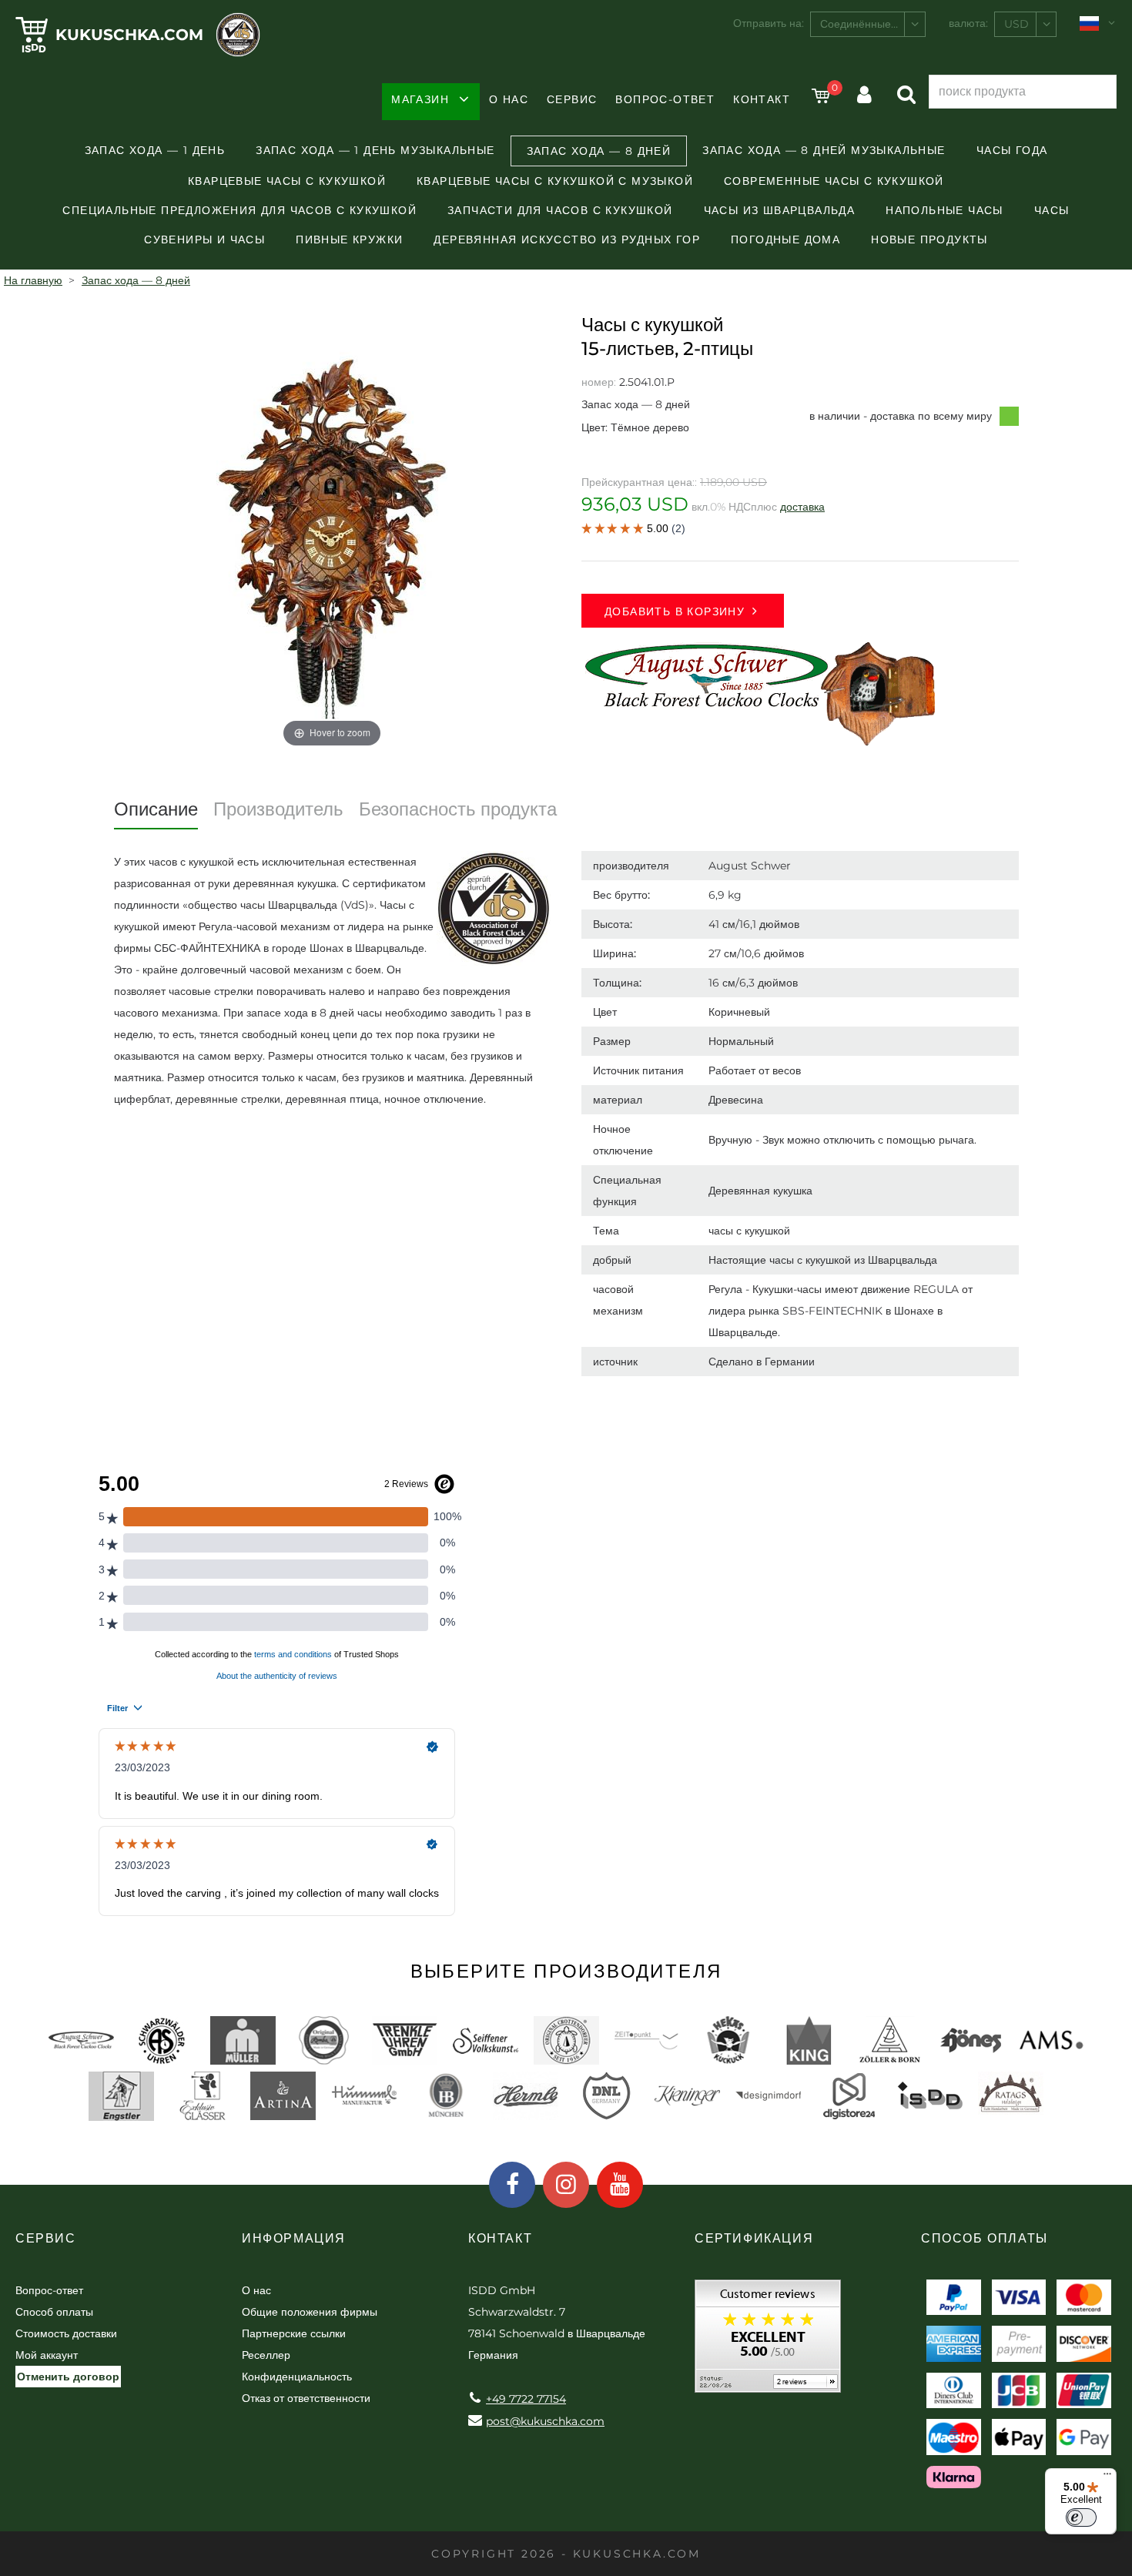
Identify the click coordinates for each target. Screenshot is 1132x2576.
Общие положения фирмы (310, 2312)
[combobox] (868, 24)
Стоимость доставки (66, 2333)
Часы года (1012, 150)
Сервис (572, 99)
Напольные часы (944, 210)
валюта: (968, 23)
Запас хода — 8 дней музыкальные (824, 150)
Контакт (762, 99)
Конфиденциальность (297, 2377)
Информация (294, 2238)
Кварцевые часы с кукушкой (287, 181)
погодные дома (785, 240)
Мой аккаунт (47, 2355)
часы (1052, 210)
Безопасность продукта (458, 809)
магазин (420, 99)
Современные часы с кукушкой (834, 181)
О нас (509, 99)
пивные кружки (349, 240)
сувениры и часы (204, 240)
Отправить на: (769, 23)
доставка (802, 507)
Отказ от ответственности (306, 2398)
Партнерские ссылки (294, 2333)
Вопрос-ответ (665, 99)
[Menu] (1107, 2477)
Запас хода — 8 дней (599, 151)
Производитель (278, 809)
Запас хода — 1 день (155, 150)
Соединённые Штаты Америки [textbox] (872, 24)
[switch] (1081, 2517)
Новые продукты (929, 240)
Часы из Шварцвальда (780, 210)
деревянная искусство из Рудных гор (567, 240)
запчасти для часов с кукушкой (560, 210)
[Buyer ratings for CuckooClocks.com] (768, 2342)
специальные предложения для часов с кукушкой (239, 210)
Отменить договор (68, 2377)
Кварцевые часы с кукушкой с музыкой (555, 181)
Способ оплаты (54, 2312)
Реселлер (266, 2355)
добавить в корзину (675, 611)
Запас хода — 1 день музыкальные (375, 150)
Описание (156, 809)
